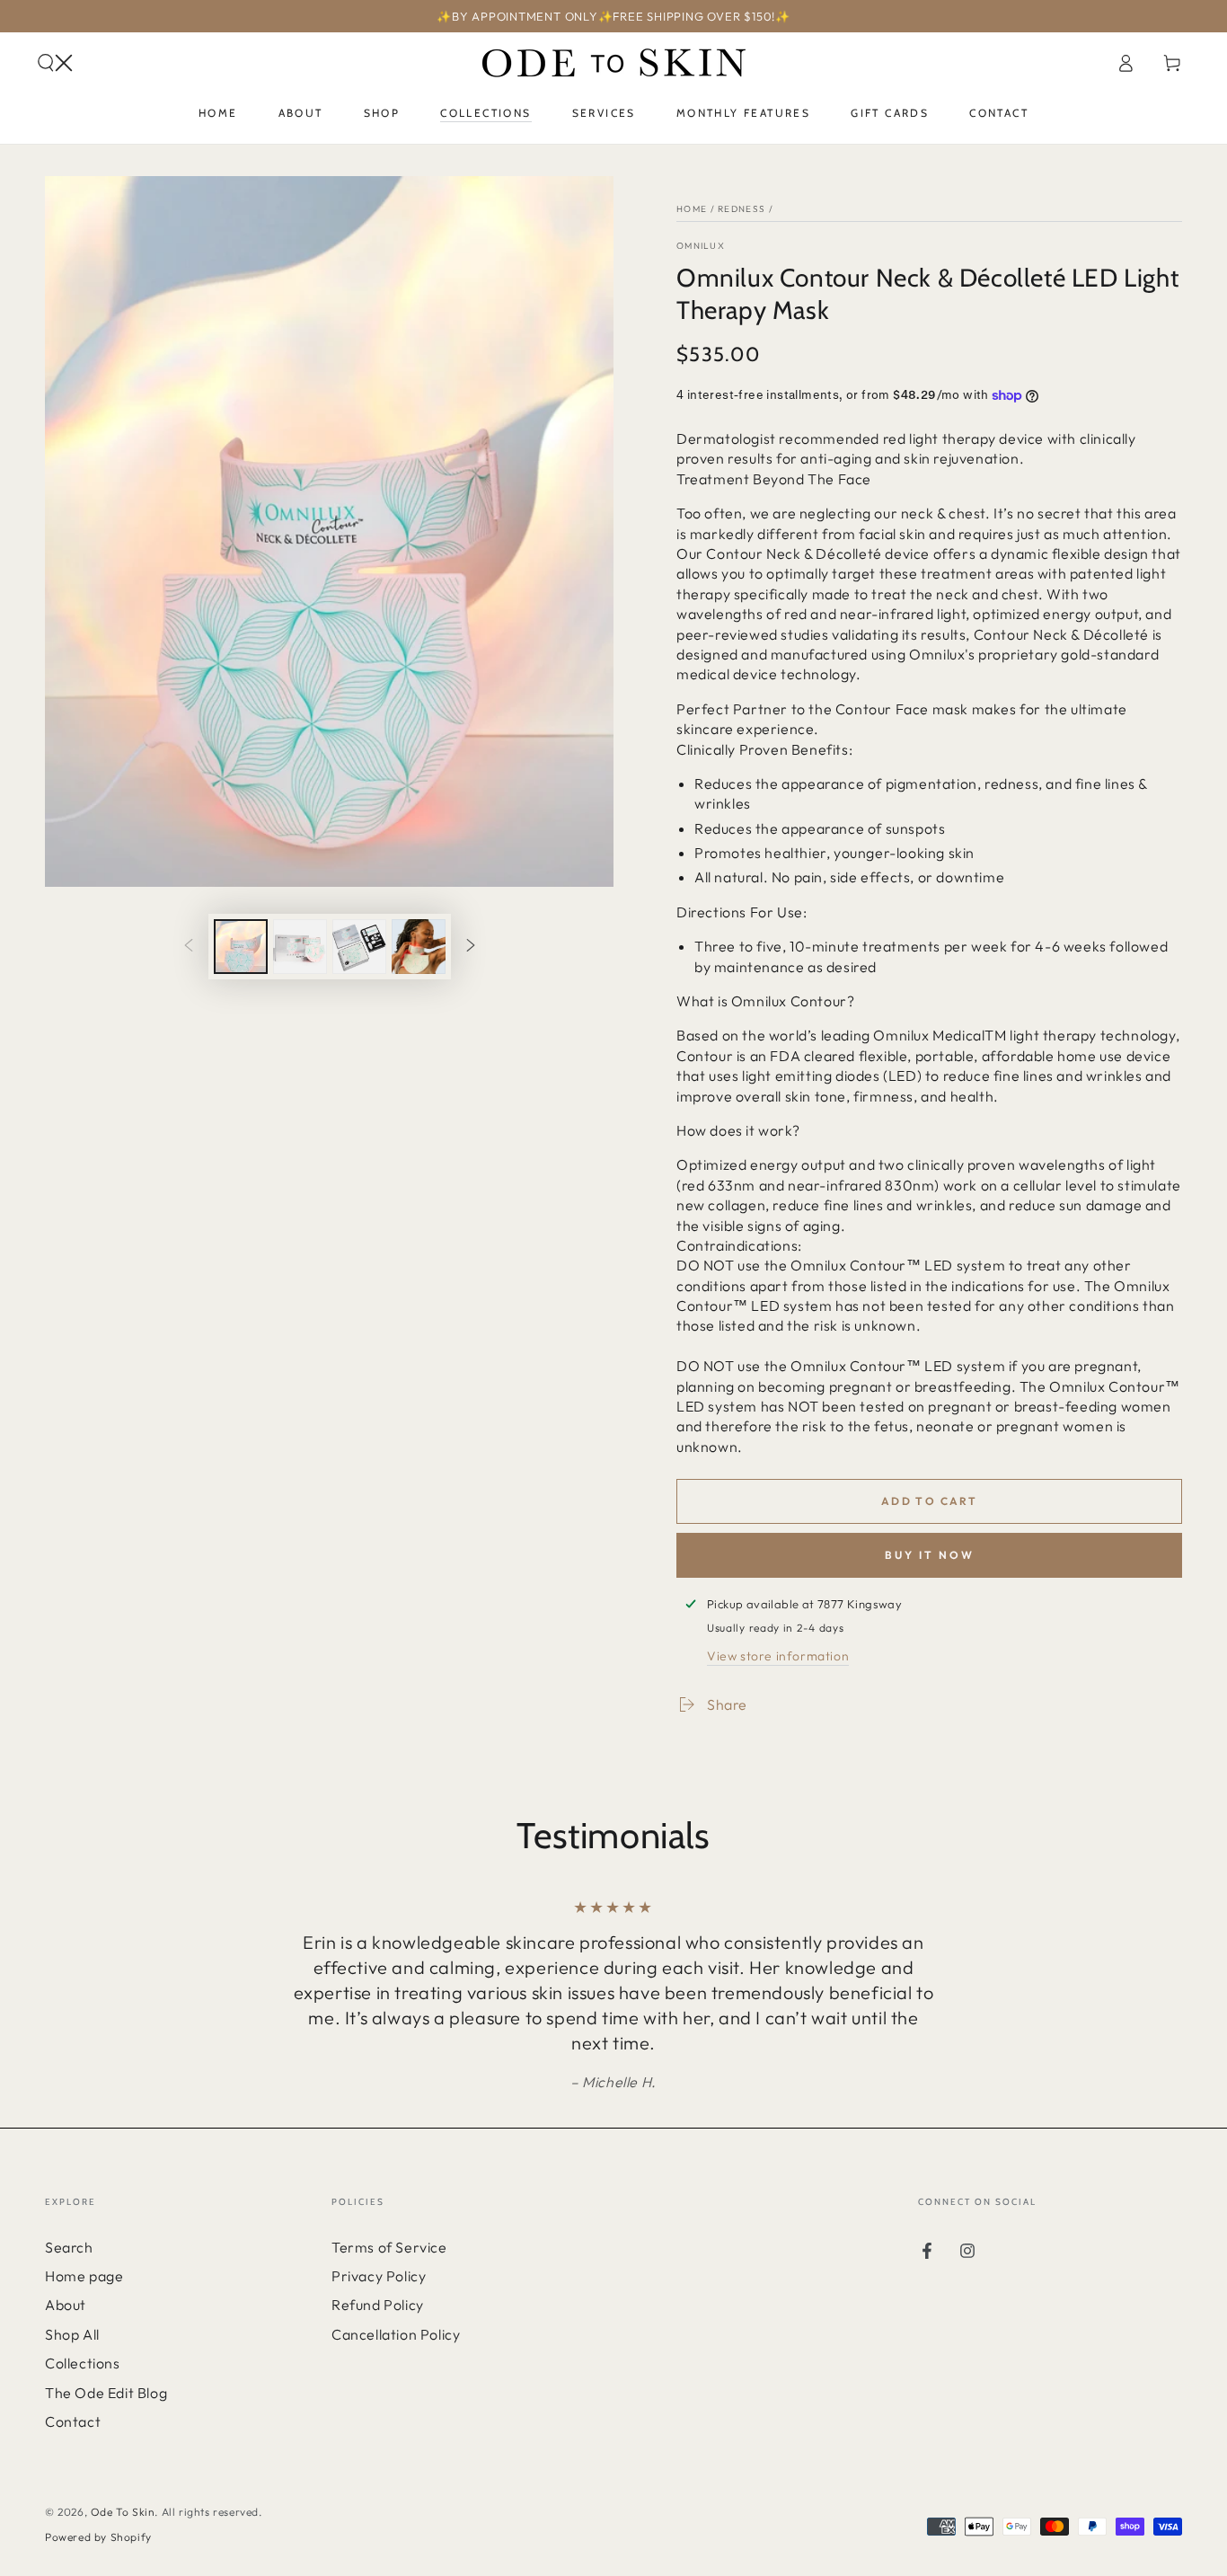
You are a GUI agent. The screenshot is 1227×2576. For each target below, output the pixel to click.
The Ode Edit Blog (106, 2393)
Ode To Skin (123, 2512)
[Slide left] (189, 947)
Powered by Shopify (98, 2537)
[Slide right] (471, 947)
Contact (73, 2421)
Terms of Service (389, 2247)
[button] (55, 63)
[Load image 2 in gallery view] (300, 947)
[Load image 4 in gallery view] (419, 947)
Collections (83, 2363)
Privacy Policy (379, 2276)
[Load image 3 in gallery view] (359, 947)
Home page (84, 2276)
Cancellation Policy (396, 2334)
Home (692, 209)
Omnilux (701, 246)
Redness (741, 209)
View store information (778, 1656)
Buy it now (930, 1555)
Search (69, 2247)
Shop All (72, 2334)
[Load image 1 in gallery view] (241, 947)
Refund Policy (378, 2305)
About (66, 2305)
